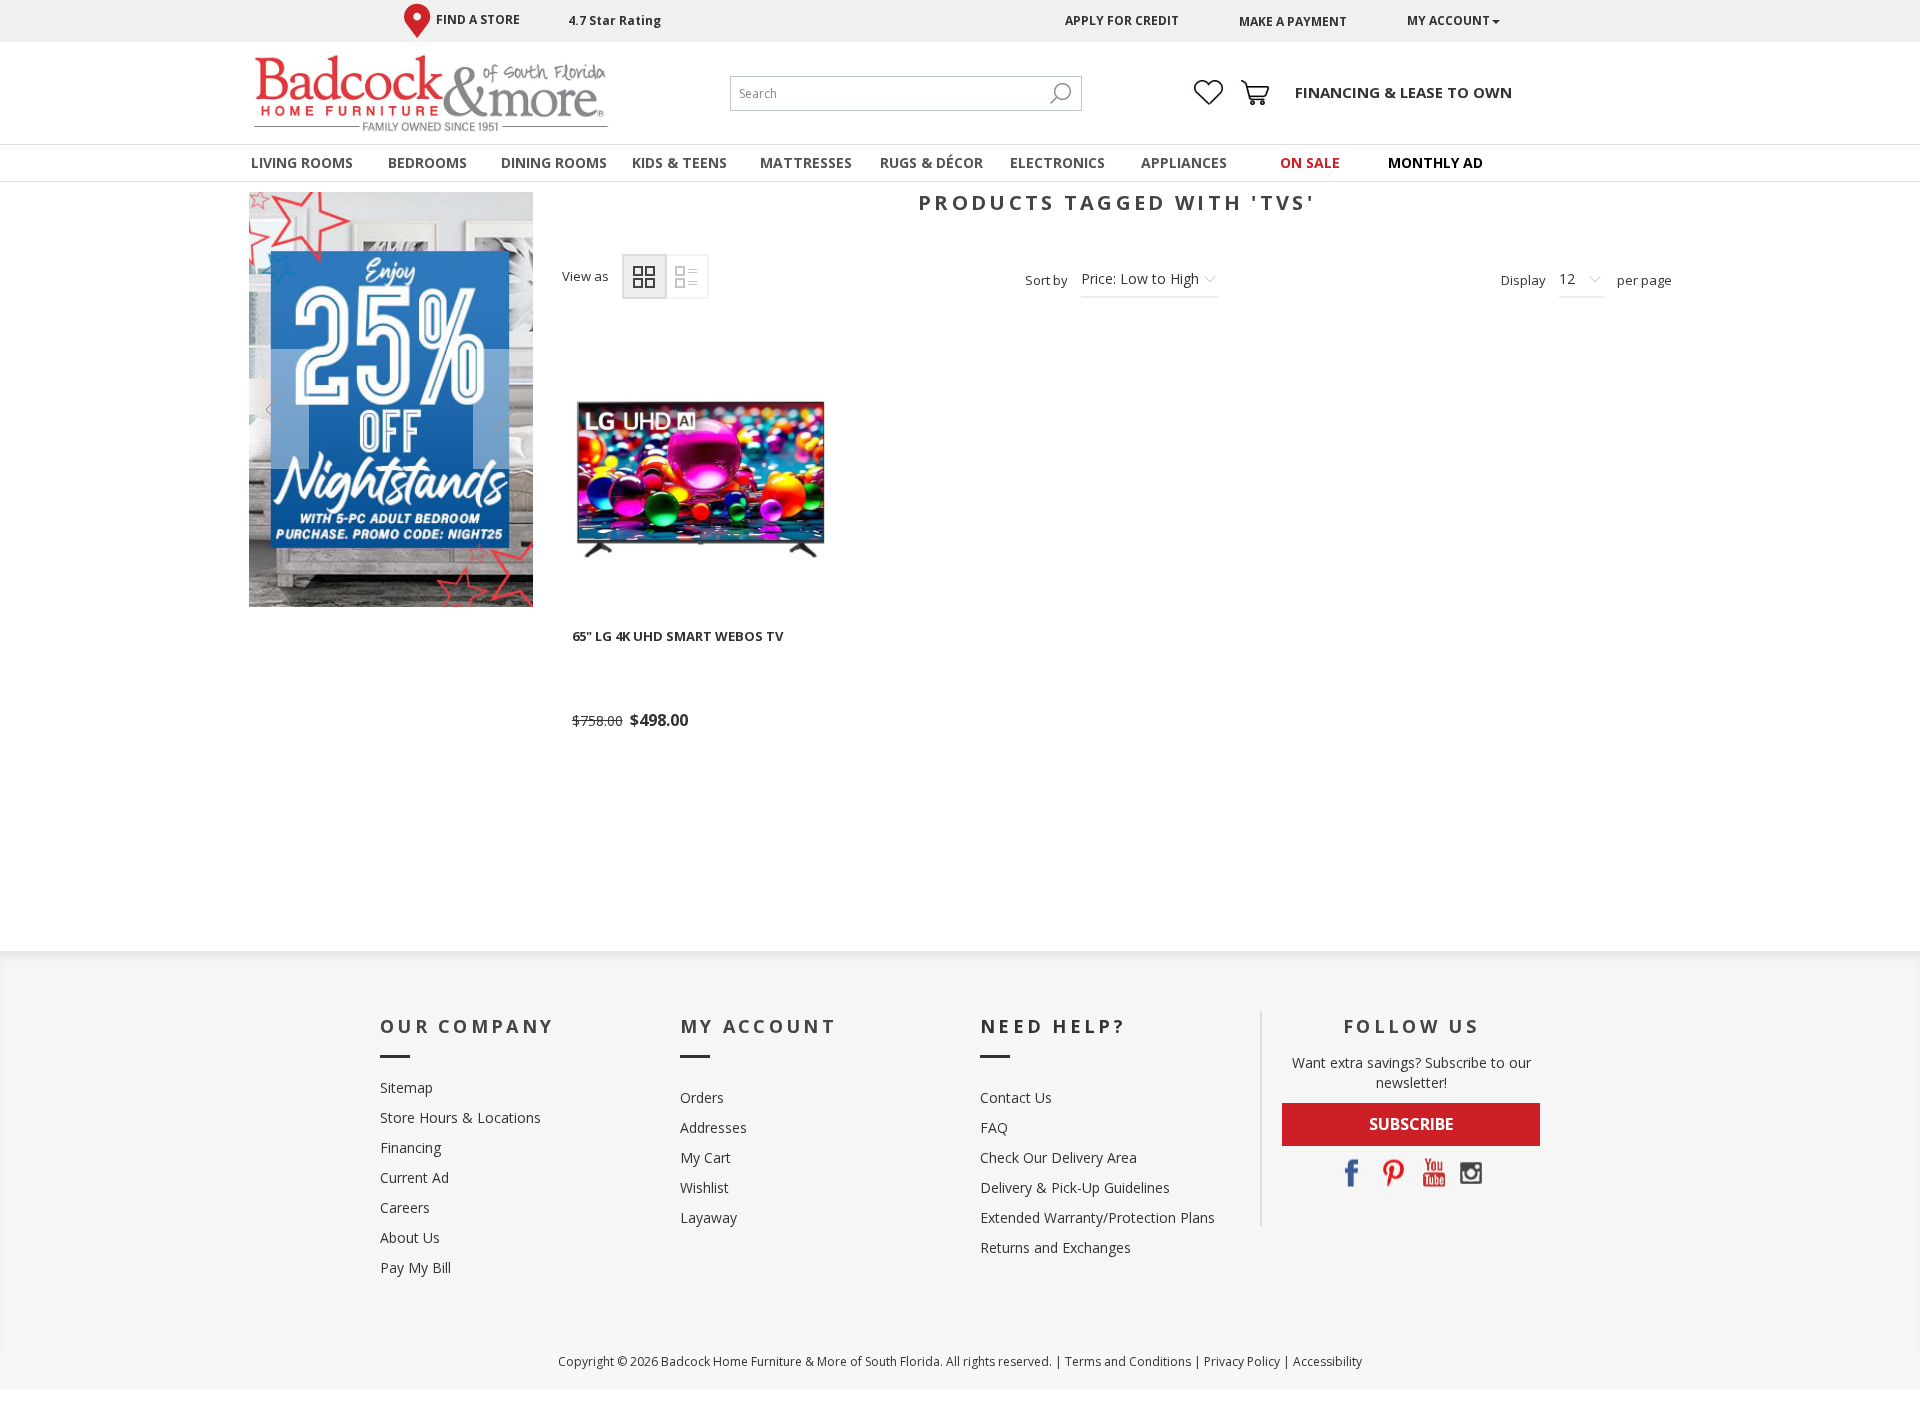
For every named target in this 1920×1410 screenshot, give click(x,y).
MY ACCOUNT (1448, 20)
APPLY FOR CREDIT (1122, 20)
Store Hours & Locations (460, 1117)
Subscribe (1411, 1124)
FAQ (994, 1127)
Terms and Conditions (1128, 1361)
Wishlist (704, 1187)
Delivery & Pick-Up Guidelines (1075, 1187)
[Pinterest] (1391, 1173)
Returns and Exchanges (1055, 1247)
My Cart (705, 1157)
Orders (702, 1097)
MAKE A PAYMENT (1293, 21)
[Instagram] (1471, 1173)
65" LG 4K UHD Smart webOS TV (677, 636)
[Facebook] (1351, 1173)
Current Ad (414, 1177)
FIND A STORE (478, 19)
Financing (410, 1147)
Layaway (708, 1217)
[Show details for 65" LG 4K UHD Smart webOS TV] (700, 479)
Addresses (713, 1127)
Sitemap (406, 1087)
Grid (644, 276)
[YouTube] (1431, 1173)
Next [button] (503, 409)
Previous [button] (279, 409)
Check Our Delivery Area (1058, 1157)
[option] (391, 399)
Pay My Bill (415, 1267)
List (686, 276)
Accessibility (1327, 1361)
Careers (405, 1207)
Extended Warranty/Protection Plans (1097, 1217)
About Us (410, 1237)
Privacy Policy (1242, 1361)
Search (1061, 93)
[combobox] (886, 93)
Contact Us (1016, 1097)
